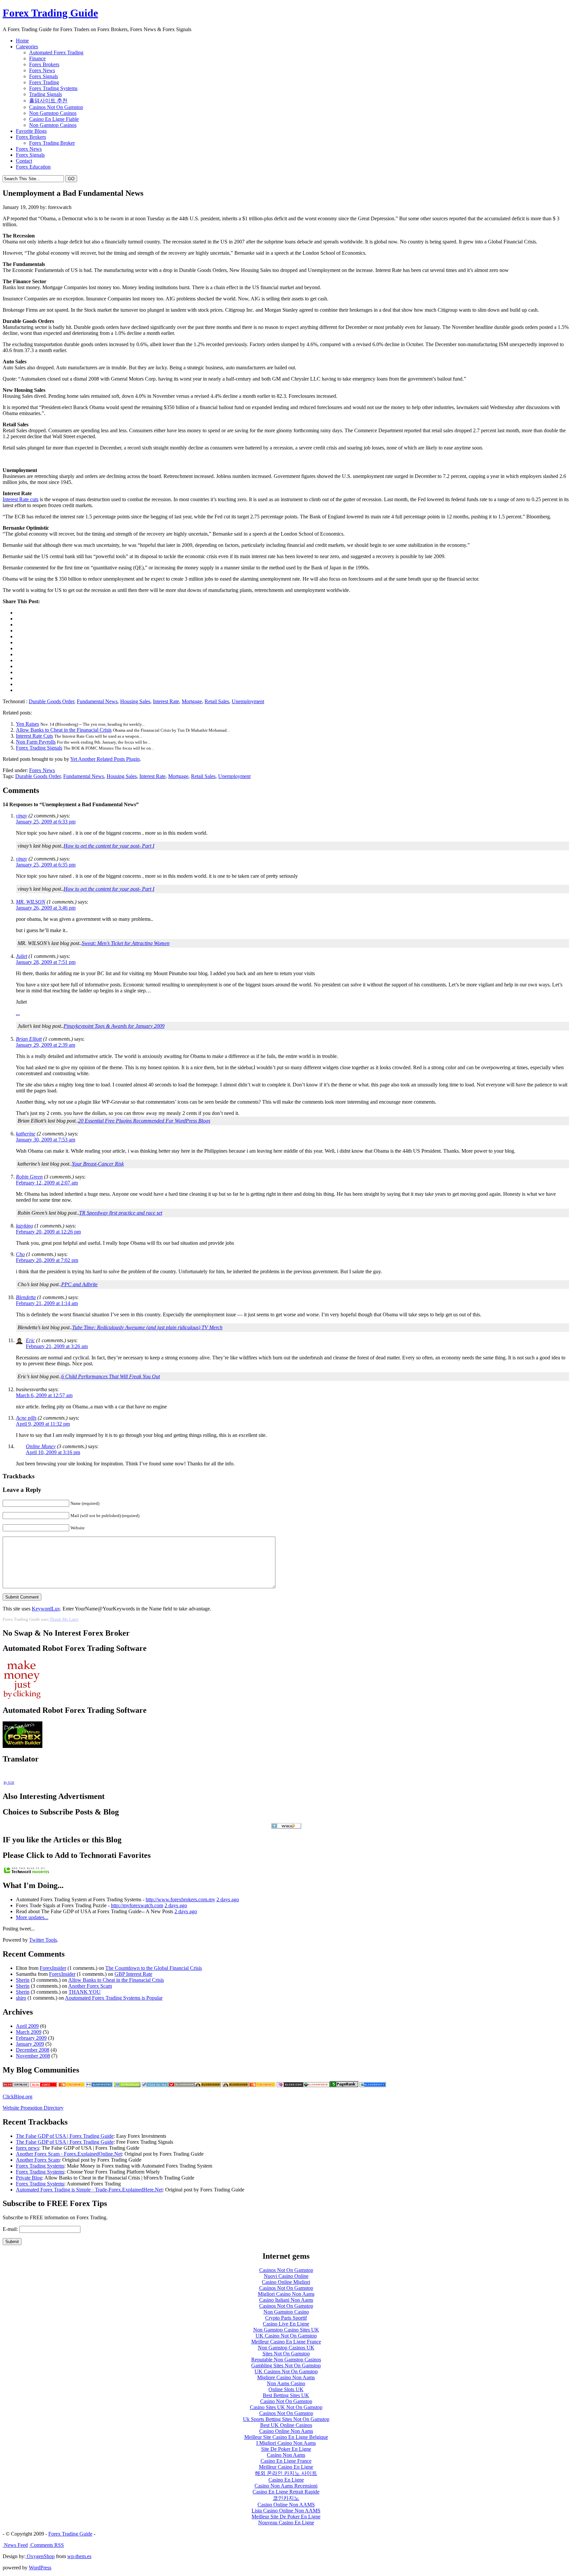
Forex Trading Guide (50, 13)
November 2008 (33, 2056)
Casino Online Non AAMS (286, 2505)
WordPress (40, 2568)
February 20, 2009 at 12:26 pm (48, 1232)
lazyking (24, 1226)
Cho (20, 1254)
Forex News (42, 70)
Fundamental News (97, 701)
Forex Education (33, 167)
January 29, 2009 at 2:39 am (46, 1045)
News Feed (15, 2545)
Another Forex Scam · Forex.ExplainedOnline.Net (69, 2154)
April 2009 (27, 2026)
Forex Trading (44, 82)
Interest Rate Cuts (34, 736)
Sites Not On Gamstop (286, 2354)
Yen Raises (27, 724)
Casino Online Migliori (286, 2282)
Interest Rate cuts (21, 499)
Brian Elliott (29, 1039)
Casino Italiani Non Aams (286, 2300)
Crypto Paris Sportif (286, 2318)
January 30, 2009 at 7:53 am (46, 1140)
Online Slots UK (286, 2389)
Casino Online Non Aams (286, 2431)
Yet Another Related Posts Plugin (105, 759)
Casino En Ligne (286, 2480)
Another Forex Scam (90, 1986)
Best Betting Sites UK (286, 2395)
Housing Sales (135, 701)
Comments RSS (47, 2545)
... (18, 1013)
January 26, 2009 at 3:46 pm (46, 908)
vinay (22, 816)
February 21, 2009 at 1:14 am (47, 1303)
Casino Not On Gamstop (286, 2401)
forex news (27, 2148)
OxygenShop (40, 2556)
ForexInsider (53, 1968)
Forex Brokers (44, 64)
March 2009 (29, 2032)
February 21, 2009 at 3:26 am (57, 1346)
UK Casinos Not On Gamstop (286, 2371)
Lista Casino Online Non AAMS (286, 2511)
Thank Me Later (64, 1619)
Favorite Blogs (31, 131)
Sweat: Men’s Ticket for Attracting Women (126, 943)
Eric (30, 1340)
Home (22, 41)
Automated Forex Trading (56, 53)
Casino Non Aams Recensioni (286, 2486)
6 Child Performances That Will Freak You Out (111, 1376)
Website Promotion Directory (33, 2108)
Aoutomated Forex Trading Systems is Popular (114, 1998)
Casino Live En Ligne (286, 2324)
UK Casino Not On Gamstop (286, 2336)
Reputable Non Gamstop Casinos (286, 2360)
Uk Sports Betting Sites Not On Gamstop (286, 2419)
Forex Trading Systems (53, 88)
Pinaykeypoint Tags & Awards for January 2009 (114, 1026)
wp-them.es (79, 2556)
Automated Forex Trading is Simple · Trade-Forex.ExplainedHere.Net (89, 2190)
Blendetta (26, 1297)
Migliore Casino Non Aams (286, 2377)
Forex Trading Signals (39, 748)
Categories (27, 47)
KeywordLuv (46, 1609)
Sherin (23, 1980)
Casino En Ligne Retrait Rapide (286, 2492)
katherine (26, 1134)
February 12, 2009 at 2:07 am (47, 1183)
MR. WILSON (31, 902)
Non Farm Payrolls (36, 742)
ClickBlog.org (18, 2097)
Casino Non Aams (286, 2455)
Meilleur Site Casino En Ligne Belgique (286, 2437)
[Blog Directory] (316, 2085)
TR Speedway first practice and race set (121, 1213)
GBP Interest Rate (133, 1974)
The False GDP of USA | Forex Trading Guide (65, 2136)
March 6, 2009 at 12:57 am (44, 1395)
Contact (24, 161)
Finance (37, 58)
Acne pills (26, 1418)
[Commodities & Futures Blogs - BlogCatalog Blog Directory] (16, 2085)
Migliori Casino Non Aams (286, 2294)
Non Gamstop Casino (286, 2312)
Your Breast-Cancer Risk (98, 1164)
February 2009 (31, 2038)
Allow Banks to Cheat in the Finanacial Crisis (64, 730)
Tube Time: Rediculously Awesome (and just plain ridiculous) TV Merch (147, 1327)
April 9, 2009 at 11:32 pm (43, 1424)
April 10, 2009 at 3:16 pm (53, 1452)
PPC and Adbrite (79, 1284)
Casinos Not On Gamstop (56, 107)
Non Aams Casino (286, 2383)
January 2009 (30, 2044)
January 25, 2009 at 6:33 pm (46, 822)
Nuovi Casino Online (286, 2276)
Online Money (41, 1446)
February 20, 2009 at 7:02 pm (47, 1260)
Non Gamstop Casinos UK (286, 2348)
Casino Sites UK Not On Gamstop (286, 2407)
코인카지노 (286, 2498)
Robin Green (29, 1177)
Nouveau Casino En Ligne (286, 2523)
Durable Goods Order (51, 701)
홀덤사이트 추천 (48, 101)
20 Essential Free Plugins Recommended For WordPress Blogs (144, 1121)
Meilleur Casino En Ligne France (286, 2342)
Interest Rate (166, 701)
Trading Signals (46, 94)
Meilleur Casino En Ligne (286, 2467)
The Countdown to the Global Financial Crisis (154, 1968)
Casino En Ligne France (286, 2461)
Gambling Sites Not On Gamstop (286, 2366)
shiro (21, 1998)
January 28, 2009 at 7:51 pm (46, 962)
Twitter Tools (43, 1940)
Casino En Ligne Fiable (54, 119)
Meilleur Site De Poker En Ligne (286, 2517)
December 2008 (33, 2050)
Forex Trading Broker (52, 143)
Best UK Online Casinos (286, 2425)
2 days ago (228, 1899)
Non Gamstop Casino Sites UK (286, 2330)
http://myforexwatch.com (137, 1905)
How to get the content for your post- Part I (109, 846)
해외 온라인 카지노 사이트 (286, 2473)
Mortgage (192, 701)
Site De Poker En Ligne (286, 2449)
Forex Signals (44, 76)
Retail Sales (217, 701)
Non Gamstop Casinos (53, 113)
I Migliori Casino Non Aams (286, 2443)
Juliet (22, 956)
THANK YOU (85, 1992)
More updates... (32, 1917)
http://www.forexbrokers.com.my (180, 1899)
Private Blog (29, 2178)
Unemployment (248, 701)
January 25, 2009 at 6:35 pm (46, 865)
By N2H (9, 1783)
